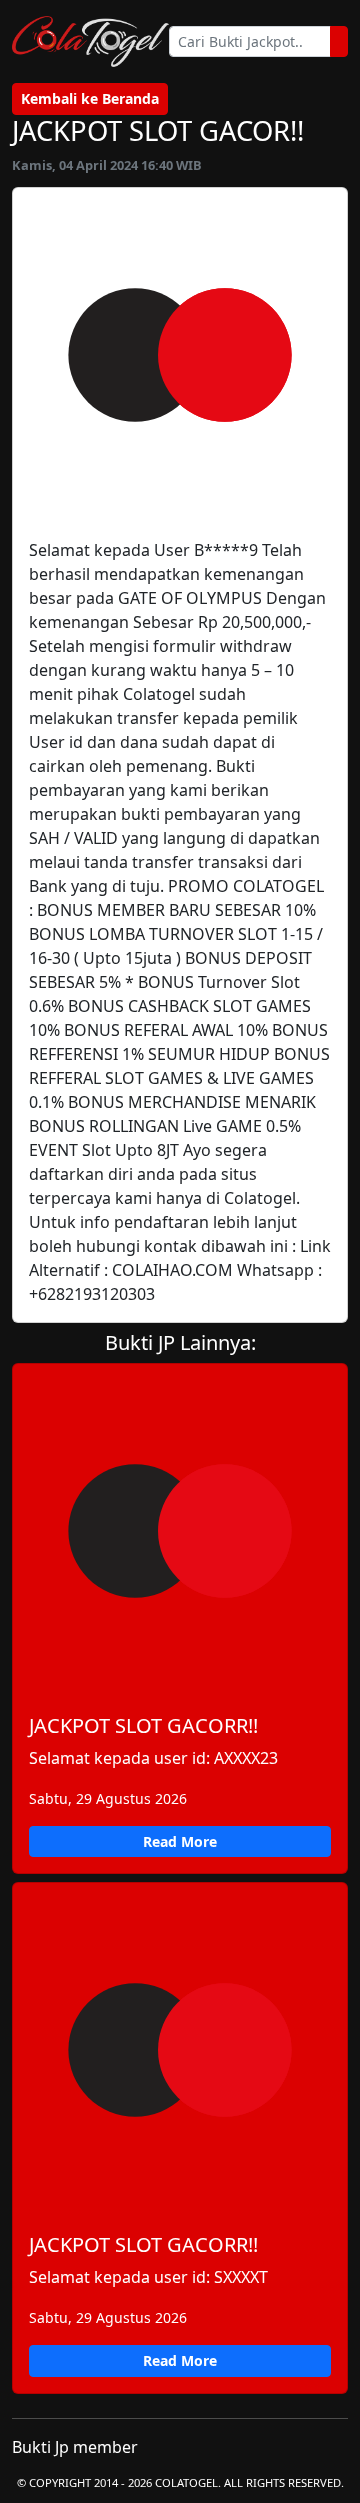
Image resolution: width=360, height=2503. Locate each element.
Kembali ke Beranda (90, 98)
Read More (180, 1841)
